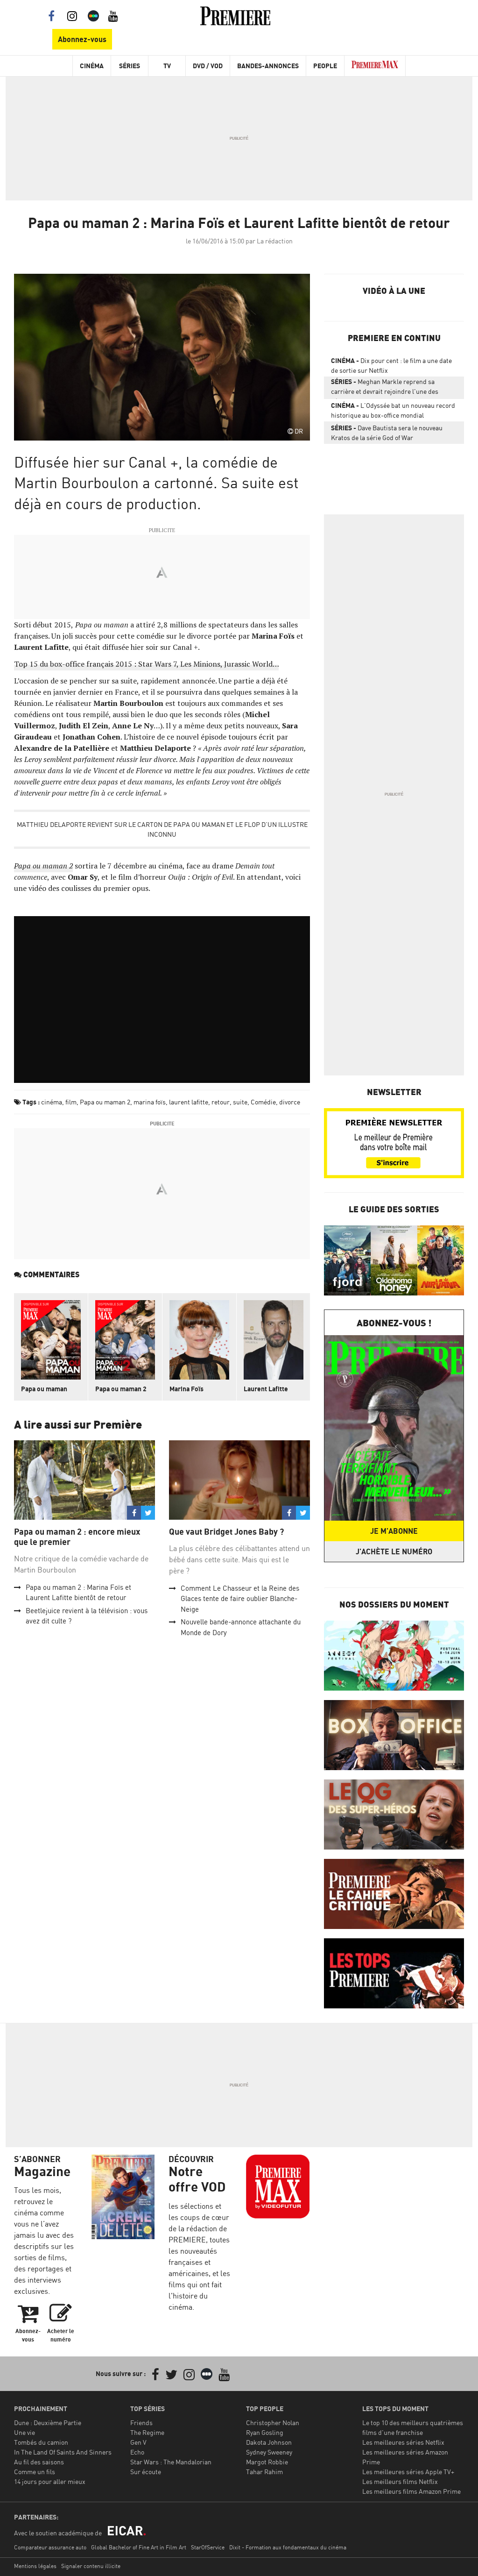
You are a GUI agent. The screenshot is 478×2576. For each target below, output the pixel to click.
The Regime (147, 2432)
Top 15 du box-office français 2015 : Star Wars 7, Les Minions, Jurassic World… (146, 664)
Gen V (138, 2442)
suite (240, 1102)
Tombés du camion (41, 2442)
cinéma (52, 1102)
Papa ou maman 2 (105, 1102)
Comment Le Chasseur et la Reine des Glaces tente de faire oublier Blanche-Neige (240, 1599)
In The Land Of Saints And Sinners (63, 2452)
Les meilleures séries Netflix (403, 2442)
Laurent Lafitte (266, 1389)
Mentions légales (35, 2566)
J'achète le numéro (394, 1551)
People (325, 66)
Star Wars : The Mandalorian (171, 2462)
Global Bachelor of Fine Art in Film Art (139, 2547)
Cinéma (92, 66)
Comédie (263, 1102)
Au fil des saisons (39, 2462)
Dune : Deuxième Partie (48, 2423)
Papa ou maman (44, 1389)
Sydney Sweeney (269, 2452)
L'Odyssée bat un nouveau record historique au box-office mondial (393, 410)
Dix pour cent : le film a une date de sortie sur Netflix (391, 365)
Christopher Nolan (273, 2423)
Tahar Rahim (264, 2472)
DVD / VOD (208, 66)
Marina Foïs (186, 1389)
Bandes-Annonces (268, 66)
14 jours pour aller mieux (50, 2481)
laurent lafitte (189, 1102)
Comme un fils (35, 2472)
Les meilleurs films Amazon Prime (411, 2491)
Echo (137, 2452)
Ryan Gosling (265, 2432)
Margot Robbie (267, 2462)
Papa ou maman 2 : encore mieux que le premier (77, 1537)
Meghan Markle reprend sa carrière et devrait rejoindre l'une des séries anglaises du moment (385, 388)
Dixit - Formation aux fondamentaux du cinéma (288, 2547)
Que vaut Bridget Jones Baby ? (226, 1532)
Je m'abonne (394, 1531)
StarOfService (208, 2547)
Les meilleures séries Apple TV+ (408, 2472)
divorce (290, 1102)
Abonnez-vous (82, 39)
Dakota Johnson (269, 2442)
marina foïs (150, 1102)
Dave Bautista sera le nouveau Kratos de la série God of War (387, 433)
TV (167, 66)
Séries (130, 66)
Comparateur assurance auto (50, 2547)
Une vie (25, 2432)
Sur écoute (146, 2472)
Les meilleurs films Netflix (400, 2481)
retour (221, 1102)
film (71, 1102)
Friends (141, 2423)
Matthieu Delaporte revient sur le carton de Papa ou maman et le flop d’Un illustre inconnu (162, 829)
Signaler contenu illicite (91, 2566)
